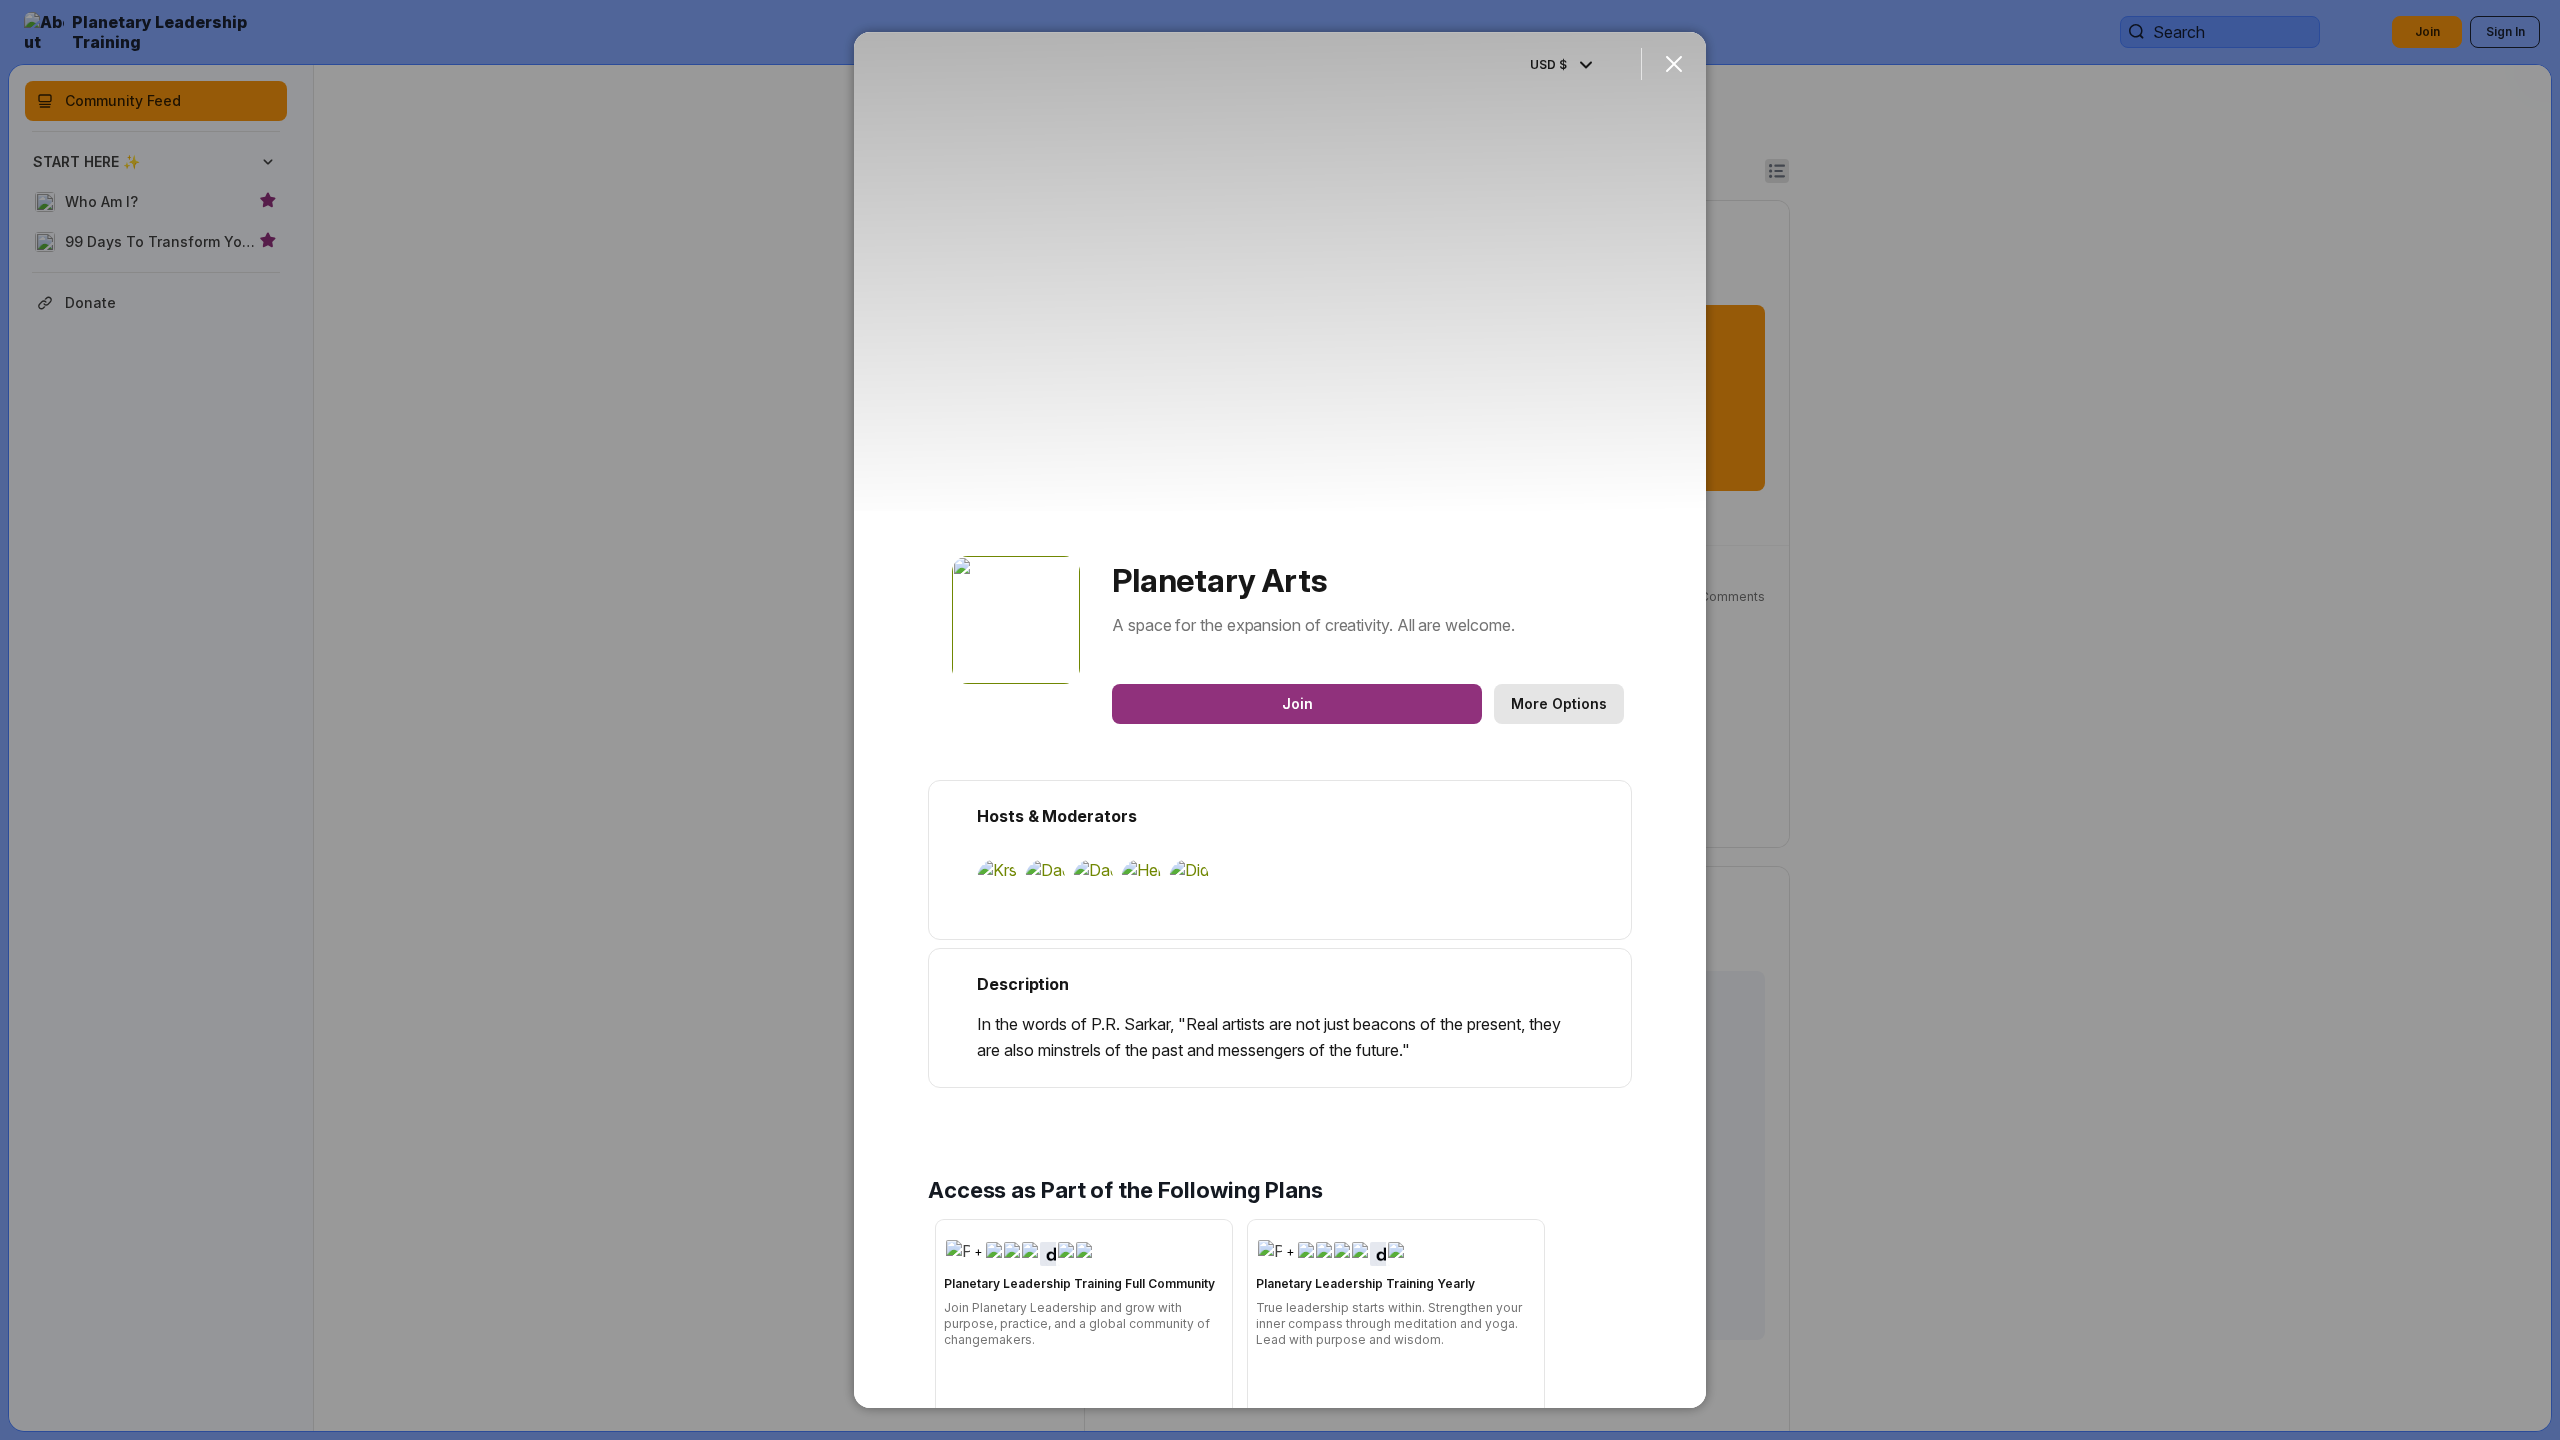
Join (1297, 703)
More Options (1559, 703)
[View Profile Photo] (1016, 620)
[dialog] (1280, 720)
